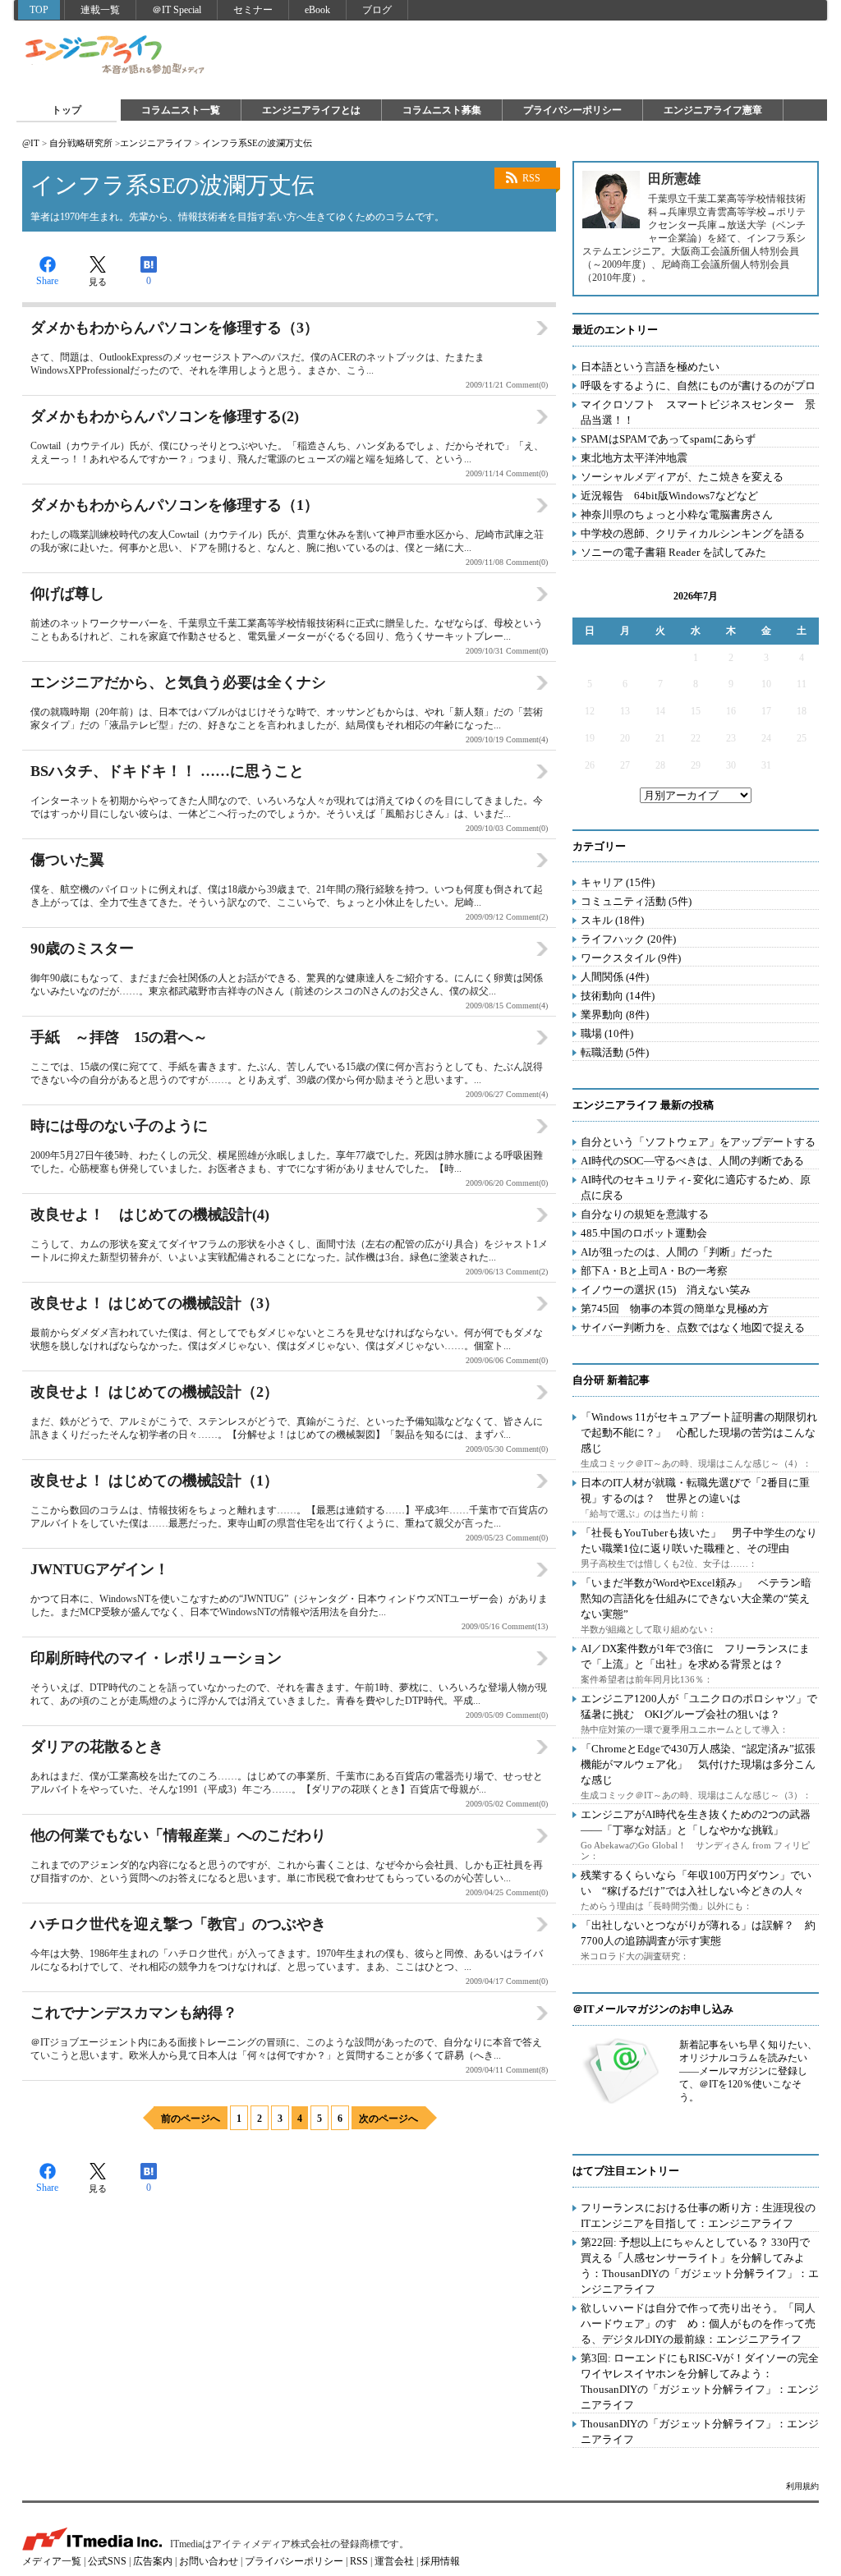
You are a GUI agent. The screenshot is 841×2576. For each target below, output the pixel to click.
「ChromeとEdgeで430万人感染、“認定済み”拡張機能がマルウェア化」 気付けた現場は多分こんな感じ (698, 1764)
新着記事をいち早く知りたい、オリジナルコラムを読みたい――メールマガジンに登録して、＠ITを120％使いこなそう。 (748, 2071)
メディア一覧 (52, 2561)
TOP (39, 10)
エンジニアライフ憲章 (713, 110)
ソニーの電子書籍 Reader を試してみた (673, 552)
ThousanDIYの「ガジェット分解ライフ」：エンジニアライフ (700, 2431)
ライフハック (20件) (628, 939)
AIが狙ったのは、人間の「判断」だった (677, 1252)
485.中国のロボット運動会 (644, 1233)
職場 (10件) (607, 1033)
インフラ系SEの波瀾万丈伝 (257, 143)
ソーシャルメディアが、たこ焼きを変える (682, 477)
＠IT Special (177, 10)
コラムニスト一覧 (181, 110)
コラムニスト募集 (442, 110)
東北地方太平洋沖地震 (634, 458)
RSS (531, 178)
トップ (67, 110)
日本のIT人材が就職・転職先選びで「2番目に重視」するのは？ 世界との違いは (695, 1490)
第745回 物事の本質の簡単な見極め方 (675, 1309)
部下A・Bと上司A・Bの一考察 (654, 1271)
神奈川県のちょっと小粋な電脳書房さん (677, 514)
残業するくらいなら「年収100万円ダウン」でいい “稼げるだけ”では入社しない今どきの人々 (696, 1883)
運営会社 (394, 2561)
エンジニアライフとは (311, 110)
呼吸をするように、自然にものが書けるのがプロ (698, 386)
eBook (317, 10)
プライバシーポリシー (572, 110)
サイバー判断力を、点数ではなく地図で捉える (693, 1327)
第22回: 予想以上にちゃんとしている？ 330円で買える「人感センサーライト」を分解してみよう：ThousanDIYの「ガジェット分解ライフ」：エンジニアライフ (700, 2266)
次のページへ (388, 2119)
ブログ (377, 10)
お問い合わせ (209, 2561)
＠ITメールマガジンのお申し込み (653, 2009)
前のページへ (191, 2119)
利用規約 (802, 2486)
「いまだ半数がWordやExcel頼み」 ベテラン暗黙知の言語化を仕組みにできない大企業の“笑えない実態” (696, 1598)
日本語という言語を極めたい (650, 367)
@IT (31, 143)
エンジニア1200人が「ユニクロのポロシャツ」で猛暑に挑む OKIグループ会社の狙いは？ (699, 1706)
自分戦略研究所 (81, 143)
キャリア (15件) (618, 882)
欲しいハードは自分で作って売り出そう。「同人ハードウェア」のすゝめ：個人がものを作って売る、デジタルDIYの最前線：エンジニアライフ (698, 2323)
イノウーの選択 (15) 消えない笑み (666, 1290)
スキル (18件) (612, 920)
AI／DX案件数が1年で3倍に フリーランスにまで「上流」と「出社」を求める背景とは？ (695, 1656)
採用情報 (440, 2561)
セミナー (253, 10)
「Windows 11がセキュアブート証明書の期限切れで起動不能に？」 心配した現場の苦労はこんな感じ (699, 1433)
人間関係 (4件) (615, 977)
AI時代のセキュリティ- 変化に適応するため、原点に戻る (696, 1187)
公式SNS (107, 2561)
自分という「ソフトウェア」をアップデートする (698, 1142)
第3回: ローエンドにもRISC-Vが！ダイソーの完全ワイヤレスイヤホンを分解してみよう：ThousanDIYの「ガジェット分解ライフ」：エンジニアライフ (700, 2381)
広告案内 (153, 2561)
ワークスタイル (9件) (631, 958)
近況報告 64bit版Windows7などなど (669, 496)
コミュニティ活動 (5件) (636, 901)
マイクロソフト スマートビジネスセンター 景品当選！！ (698, 412)
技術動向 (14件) (618, 996)
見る (98, 282)
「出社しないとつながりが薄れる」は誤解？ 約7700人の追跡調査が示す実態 (698, 1933)
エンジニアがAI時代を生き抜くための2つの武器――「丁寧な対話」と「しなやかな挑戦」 (696, 1822)
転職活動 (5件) (615, 1052)
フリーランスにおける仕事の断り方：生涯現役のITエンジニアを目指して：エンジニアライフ (698, 2216)
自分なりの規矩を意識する (645, 1214)
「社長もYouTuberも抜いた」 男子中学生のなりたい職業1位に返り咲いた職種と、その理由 (699, 1541)
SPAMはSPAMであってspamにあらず (668, 439)
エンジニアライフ (116, 56)
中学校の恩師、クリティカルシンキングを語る (693, 533)
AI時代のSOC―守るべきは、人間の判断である (692, 1161)
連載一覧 (100, 10)
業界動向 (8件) (615, 1015)
